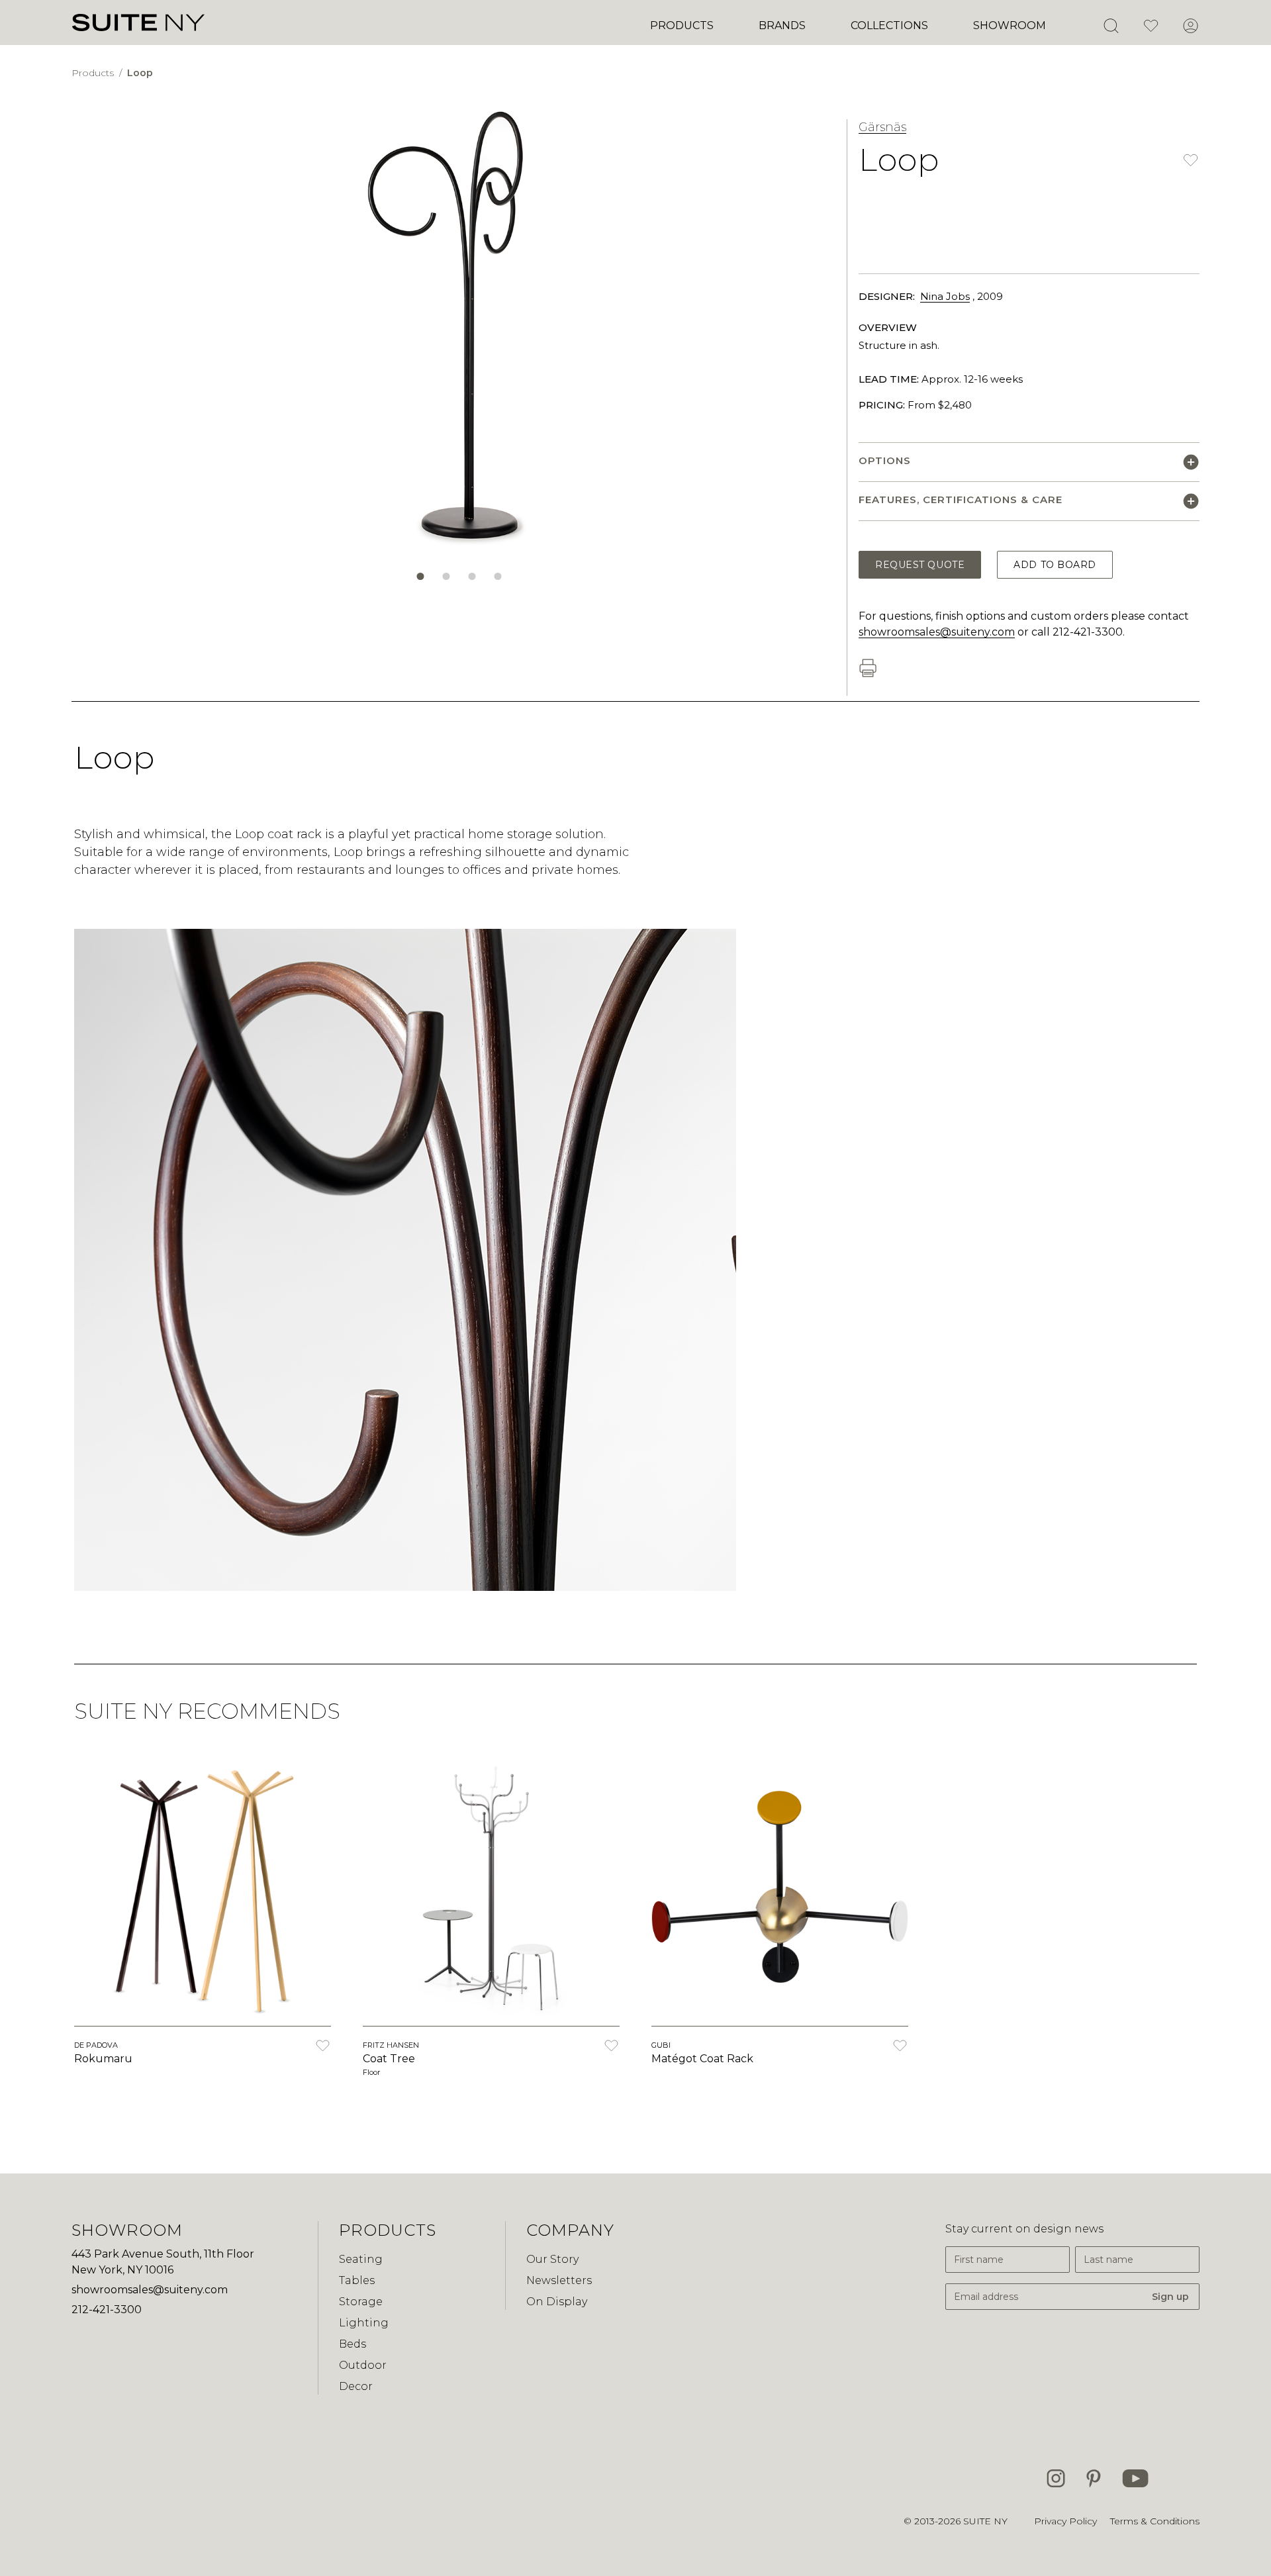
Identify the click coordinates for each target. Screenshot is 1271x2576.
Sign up (1170, 2297)
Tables (357, 2280)
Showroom (1010, 25)
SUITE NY (985, 2521)
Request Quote (920, 565)
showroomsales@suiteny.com (937, 632)
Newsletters (559, 2280)
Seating (361, 2259)
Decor (356, 2386)
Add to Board (1055, 565)
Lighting (364, 2323)
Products (682, 25)
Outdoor (363, 2365)
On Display (557, 2302)
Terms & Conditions (1155, 2521)
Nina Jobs (945, 296)
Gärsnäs (882, 127)
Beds (353, 2344)
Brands (782, 25)
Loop (140, 73)
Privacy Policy (1065, 2521)
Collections (889, 25)
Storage (361, 2302)
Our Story (552, 2259)
